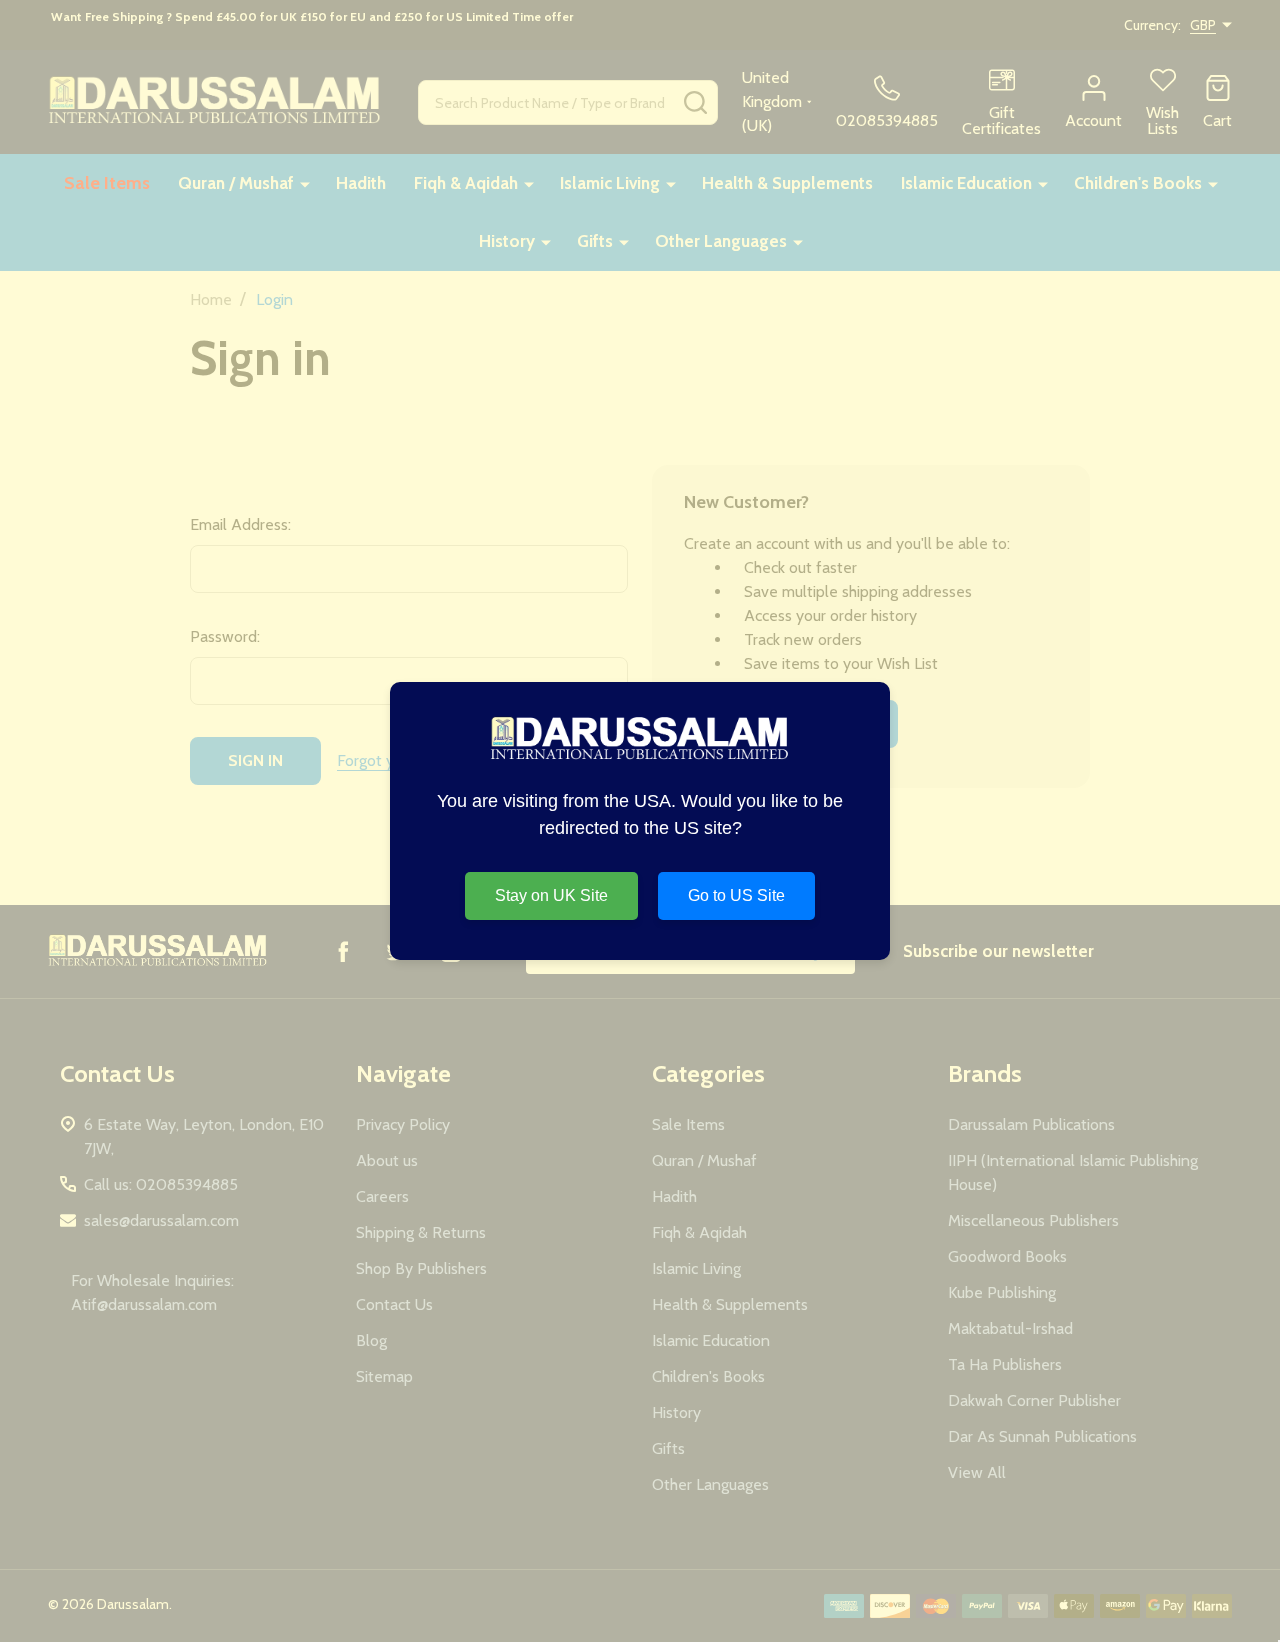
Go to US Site (736, 895)
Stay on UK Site (551, 895)
